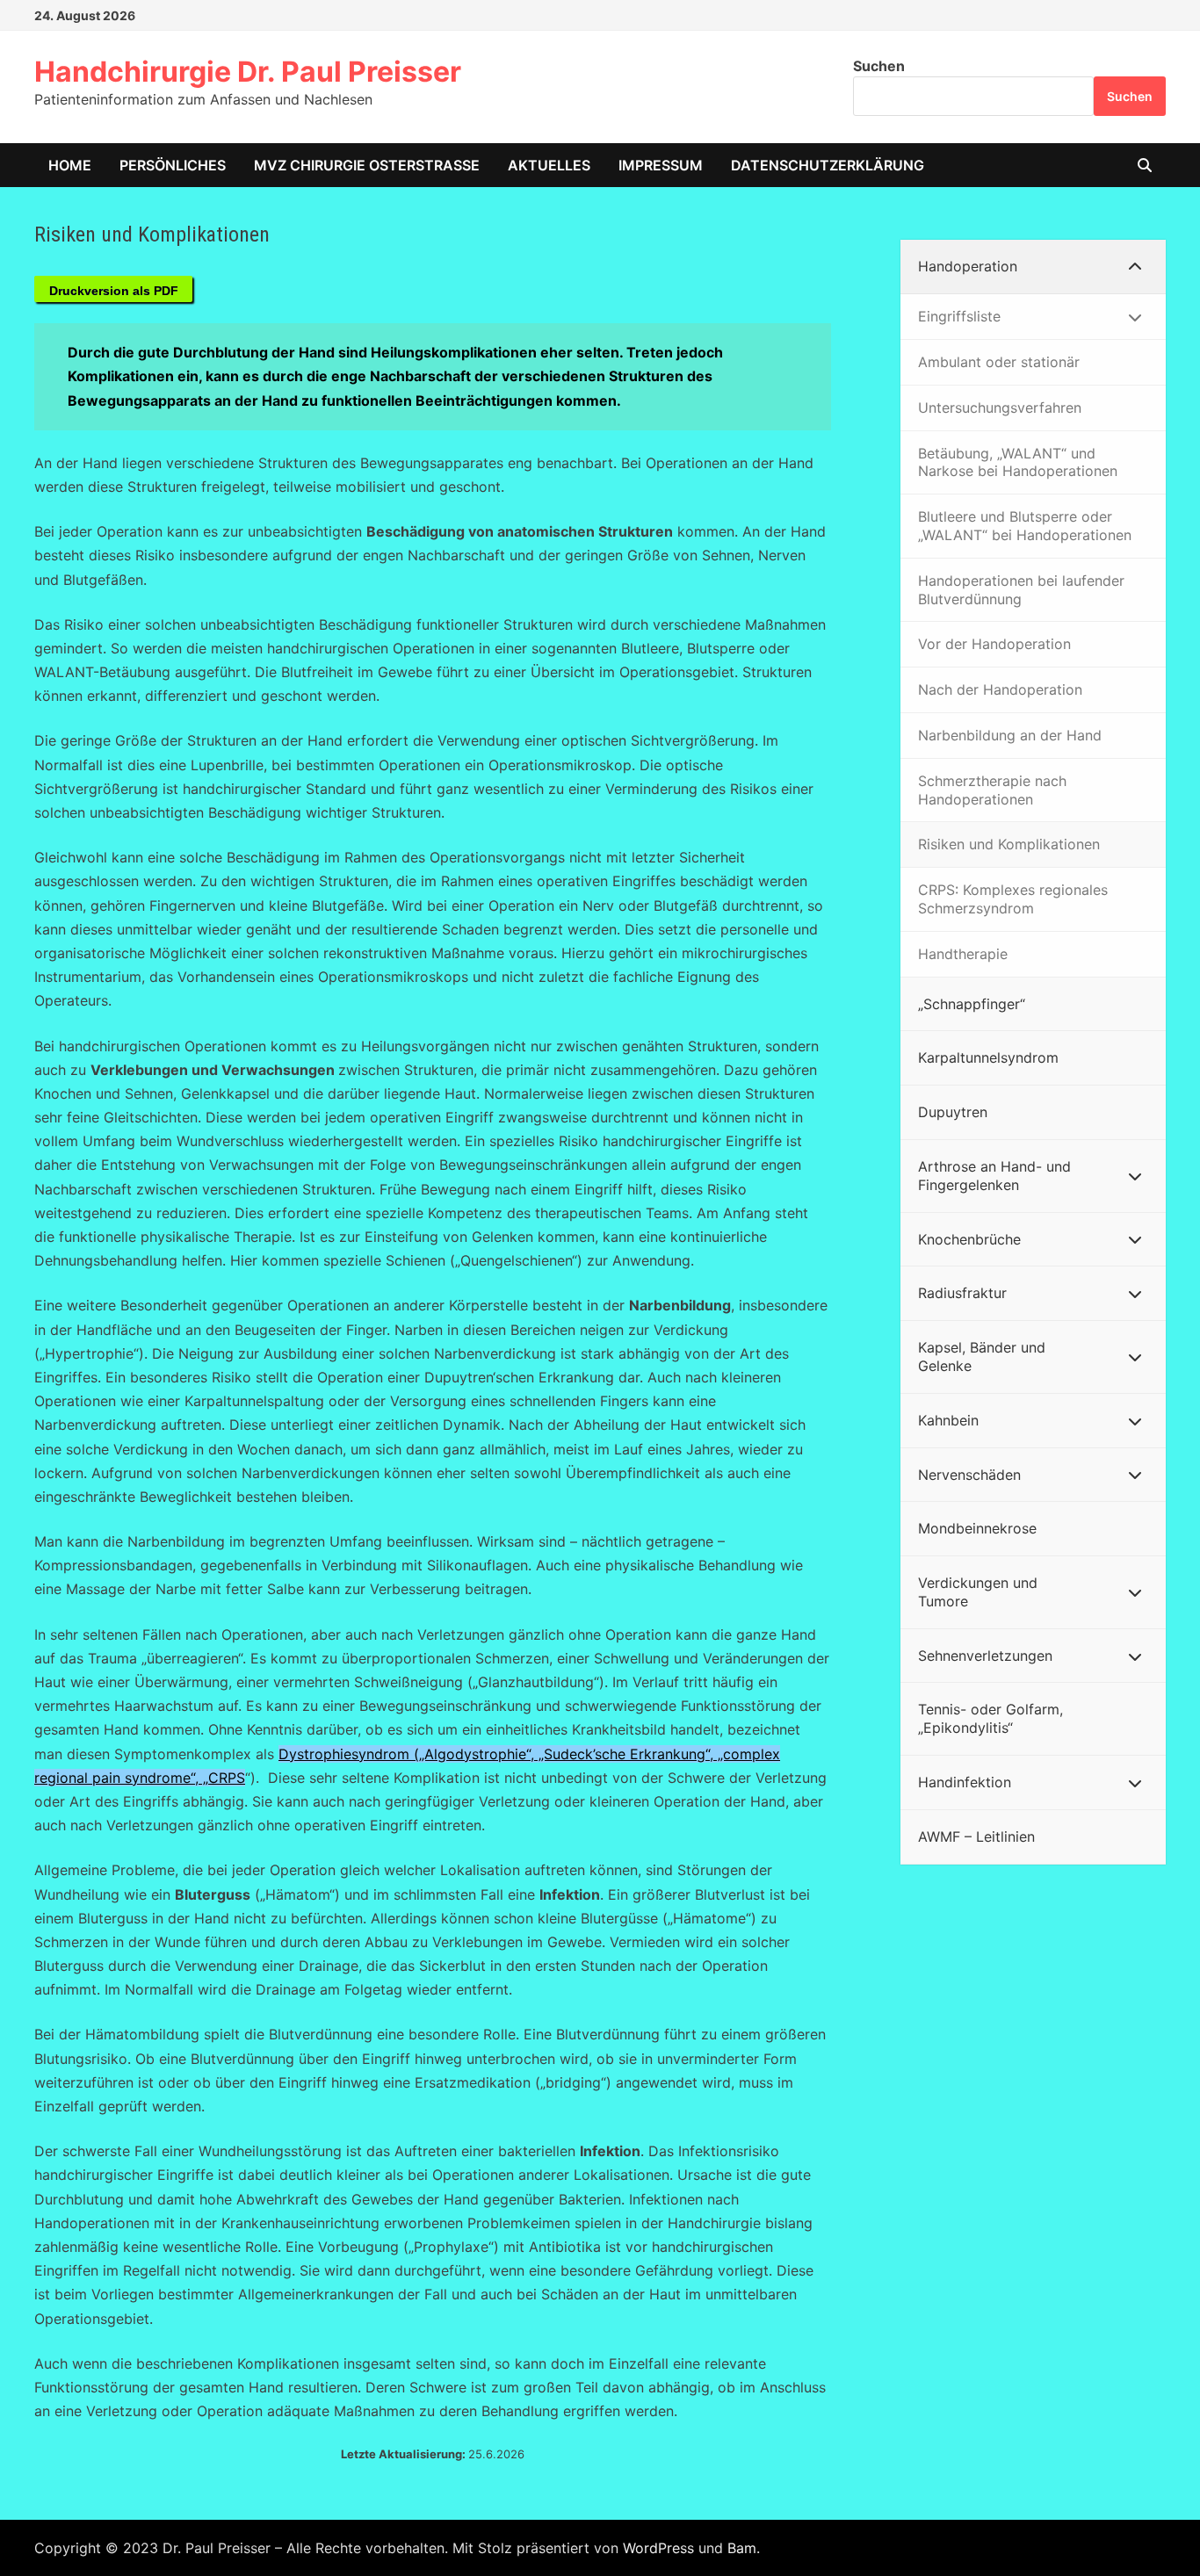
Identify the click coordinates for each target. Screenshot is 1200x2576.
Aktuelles (549, 165)
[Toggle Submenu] (1135, 267)
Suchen (879, 66)
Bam (742, 2548)
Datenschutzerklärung (828, 165)
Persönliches (173, 165)
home (70, 165)
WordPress (658, 2548)
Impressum (661, 165)
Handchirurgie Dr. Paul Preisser (248, 72)
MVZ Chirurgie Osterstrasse (367, 165)
